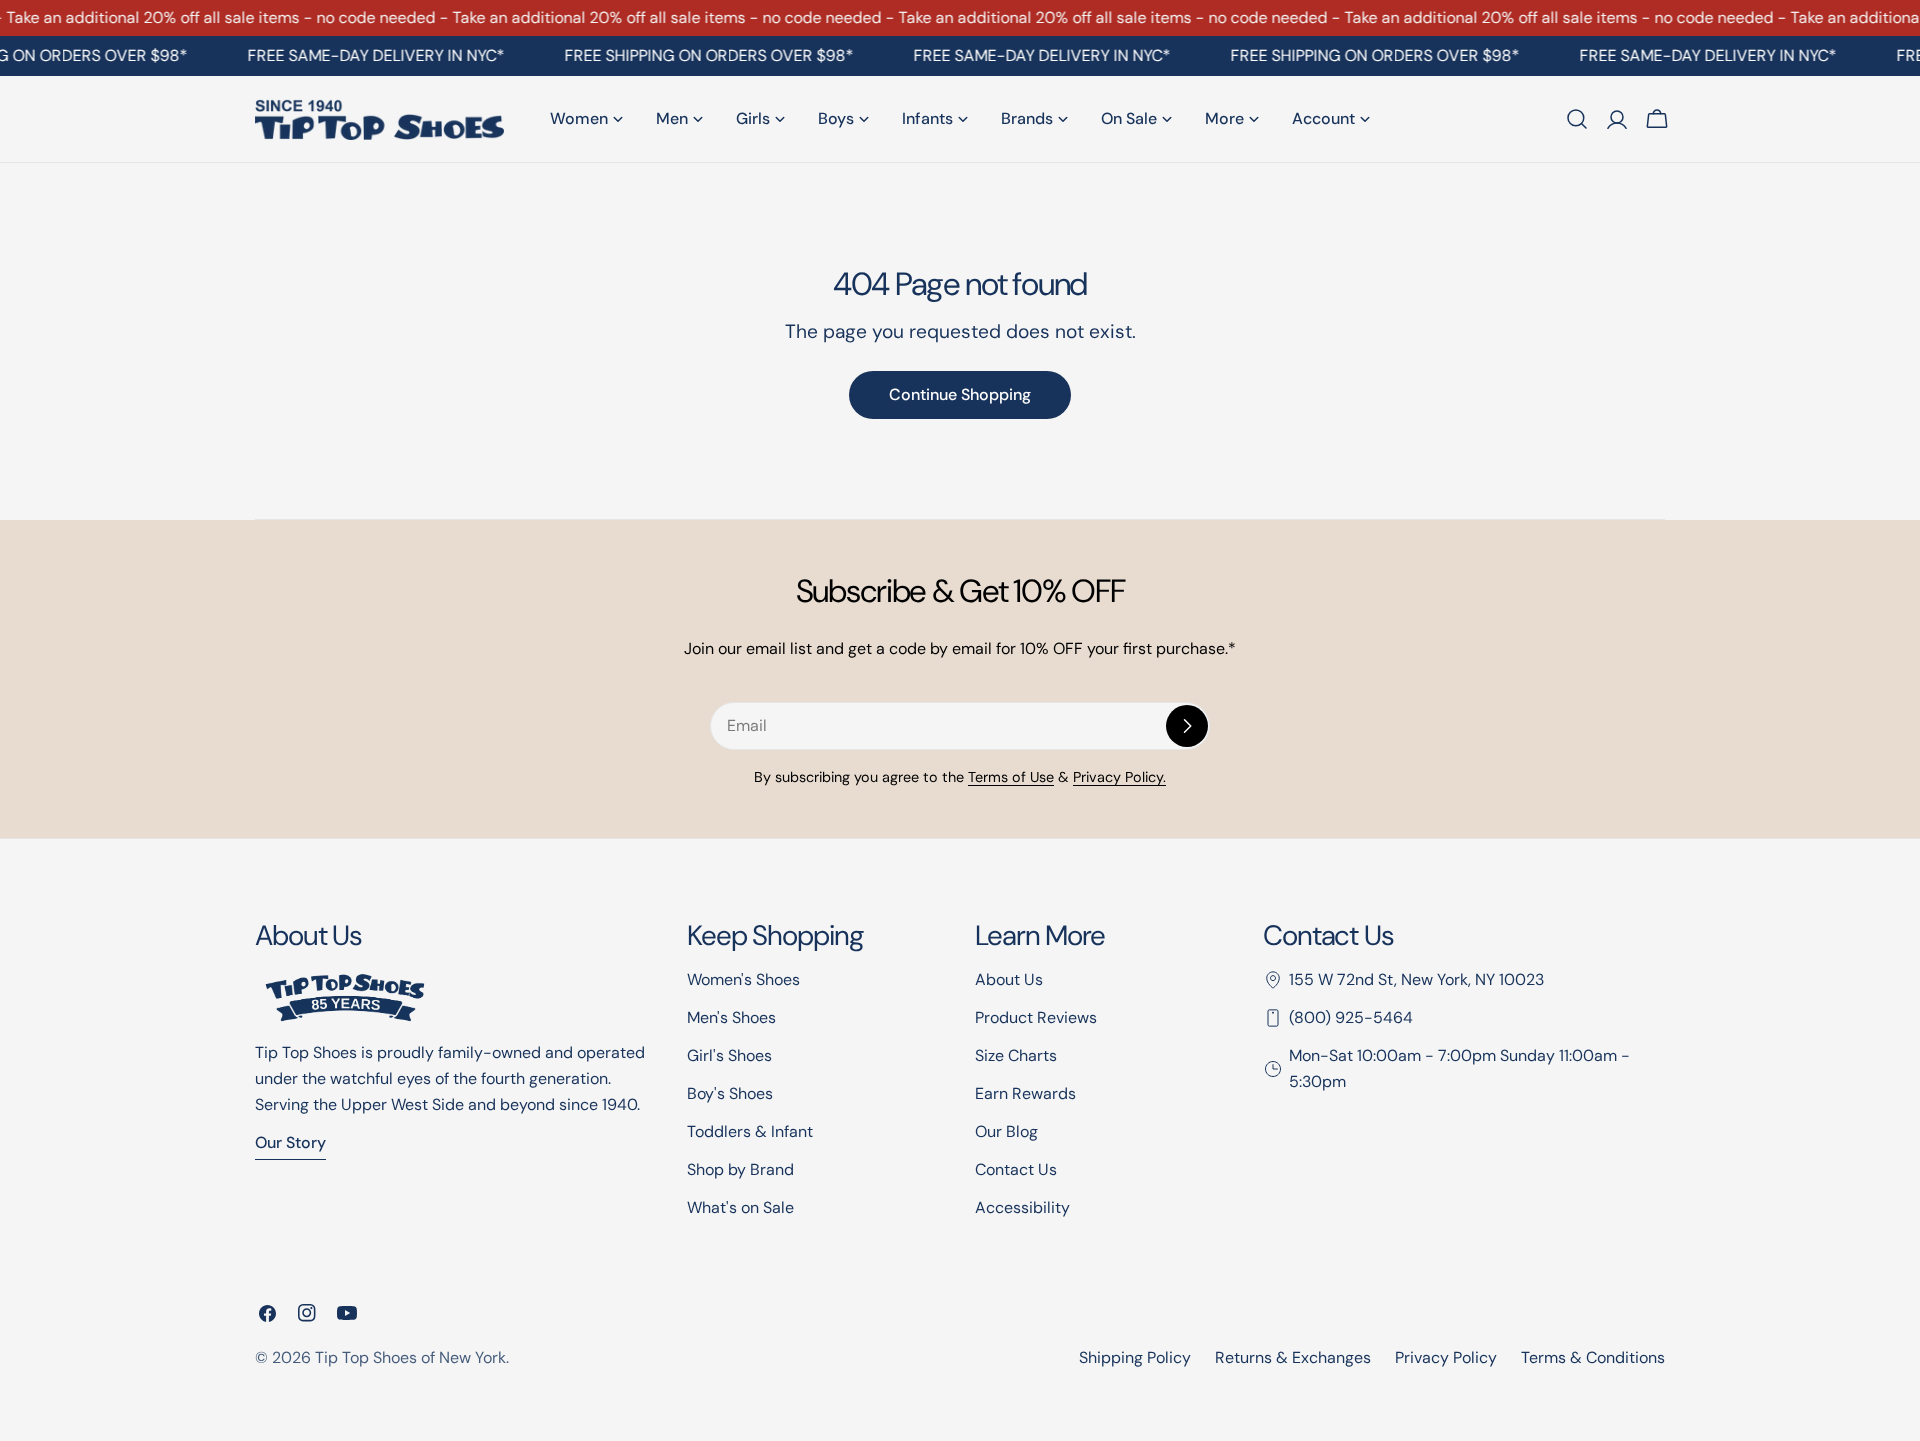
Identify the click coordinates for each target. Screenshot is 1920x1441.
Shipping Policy (1135, 1357)
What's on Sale (740, 1207)
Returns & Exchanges (1293, 1357)
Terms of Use (1011, 777)
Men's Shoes (731, 1017)
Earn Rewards (1025, 1093)
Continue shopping (960, 394)
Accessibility (1022, 1207)
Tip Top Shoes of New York (410, 1357)
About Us (1009, 979)
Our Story (290, 1142)
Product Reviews (1036, 1017)
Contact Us (1016, 1169)
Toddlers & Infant (750, 1131)
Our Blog (1006, 1131)
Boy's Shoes (730, 1093)
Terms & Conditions (1593, 1357)
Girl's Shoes (729, 1055)
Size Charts (1016, 1055)
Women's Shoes (743, 979)
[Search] (1577, 119)
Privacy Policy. (1119, 777)
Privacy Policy (1446, 1357)
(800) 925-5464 (1351, 1017)
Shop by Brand (740, 1169)
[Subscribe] (1187, 726)
